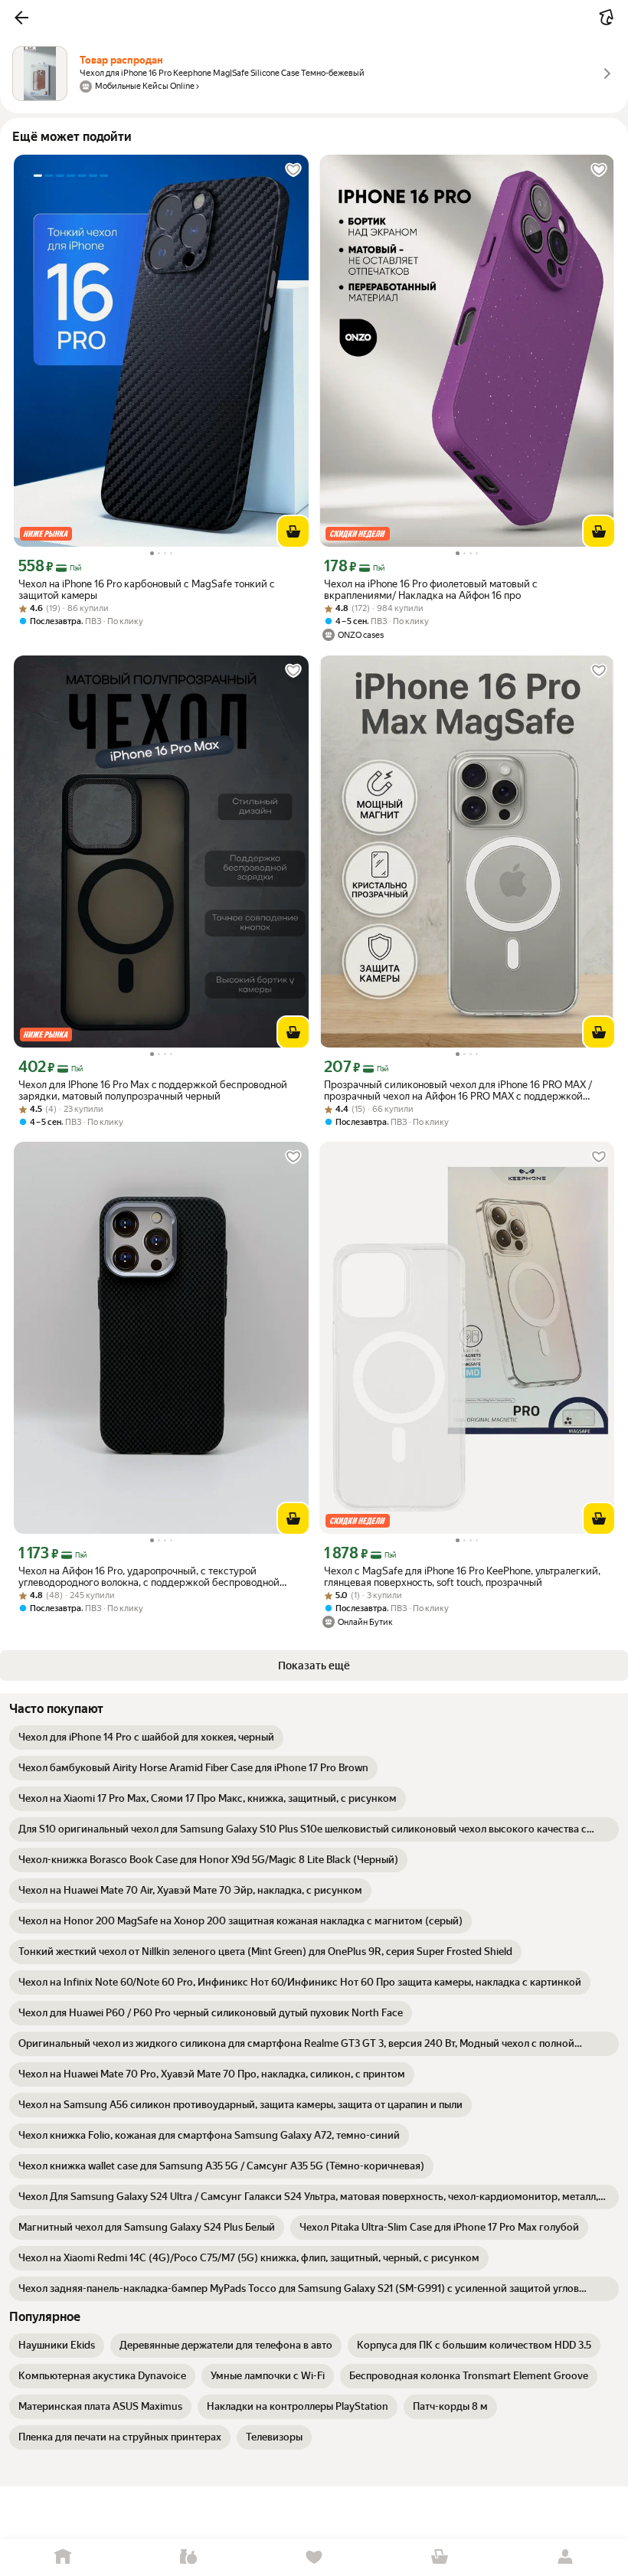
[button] (21, 18)
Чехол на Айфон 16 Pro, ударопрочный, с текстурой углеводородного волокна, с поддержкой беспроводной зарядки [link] (149, 1577)
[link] (146, 1737)
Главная (63, 2557)
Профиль (565, 2557)
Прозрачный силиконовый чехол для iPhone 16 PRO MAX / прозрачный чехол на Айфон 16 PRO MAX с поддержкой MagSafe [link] (458, 1090)
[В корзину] (293, 531)
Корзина (440, 2557)
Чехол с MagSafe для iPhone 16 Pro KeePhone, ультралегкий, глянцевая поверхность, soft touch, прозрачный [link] (462, 1577)
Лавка (188, 2557)
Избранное (314, 2557)
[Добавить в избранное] (293, 170)
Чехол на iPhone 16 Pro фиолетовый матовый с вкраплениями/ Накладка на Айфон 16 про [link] (431, 590)
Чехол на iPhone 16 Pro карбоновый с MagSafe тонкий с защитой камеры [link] (147, 590)
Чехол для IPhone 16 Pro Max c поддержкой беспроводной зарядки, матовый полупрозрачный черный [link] (153, 1090)
